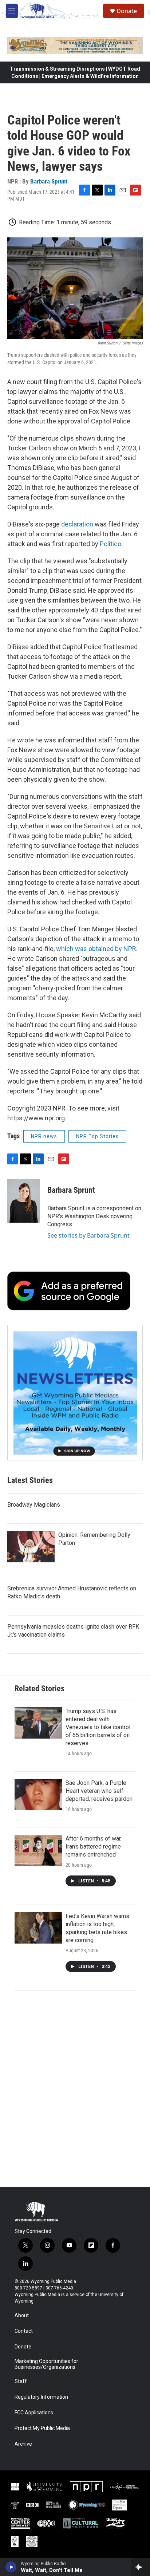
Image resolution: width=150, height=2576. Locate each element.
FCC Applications (34, 2413)
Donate (127, 11)
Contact (24, 2331)
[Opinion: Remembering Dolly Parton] (31, 1547)
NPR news (44, 1136)
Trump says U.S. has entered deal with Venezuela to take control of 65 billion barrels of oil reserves (98, 1727)
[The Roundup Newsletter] (75, 1393)
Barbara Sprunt (49, 181)
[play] (11, 2567)
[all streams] (140, 2567)
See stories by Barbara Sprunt (88, 1235)
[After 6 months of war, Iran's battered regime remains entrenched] (38, 1850)
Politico (110, 544)
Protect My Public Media (42, 2428)
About (22, 2315)
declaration (77, 524)
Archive (23, 2444)
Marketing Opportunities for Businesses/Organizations (46, 2364)
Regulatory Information (41, 2397)
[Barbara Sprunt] (24, 1201)
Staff (21, 2381)
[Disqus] (75, 2089)
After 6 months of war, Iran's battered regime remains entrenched (94, 1847)
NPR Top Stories (97, 1136)
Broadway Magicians (34, 1505)
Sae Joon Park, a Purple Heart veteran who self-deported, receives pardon (99, 1791)
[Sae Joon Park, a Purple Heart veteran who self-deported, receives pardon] (38, 1795)
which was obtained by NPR (96, 949)
